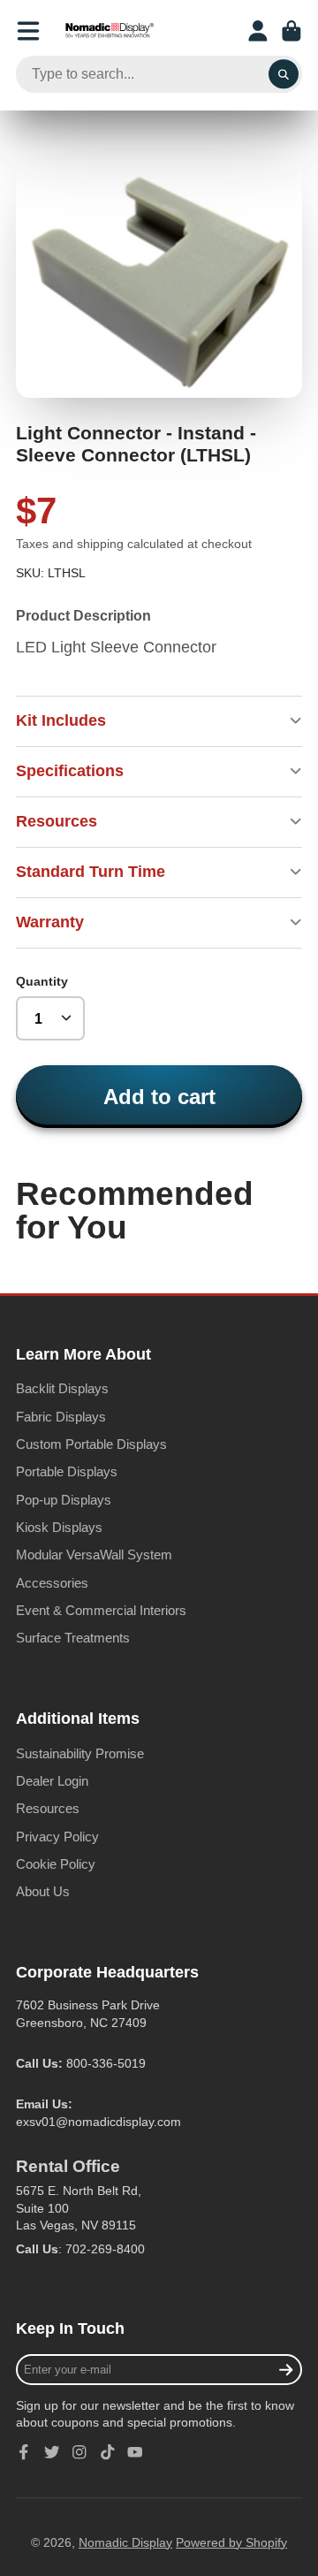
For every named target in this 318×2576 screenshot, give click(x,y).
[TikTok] (108, 2452)
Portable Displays (67, 1471)
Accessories (52, 1583)
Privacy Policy (57, 1837)
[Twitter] (52, 2452)
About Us (43, 1891)
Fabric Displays (61, 1417)
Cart (291, 31)
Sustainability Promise (80, 1753)
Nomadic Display (125, 2542)
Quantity (42, 981)
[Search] (284, 74)
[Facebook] (24, 2452)
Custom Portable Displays (91, 1444)
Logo (110, 31)
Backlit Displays (62, 1388)
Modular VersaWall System (94, 1555)
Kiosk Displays (59, 1527)
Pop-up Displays (64, 1500)
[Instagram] (79, 2452)
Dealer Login (52, 1781)
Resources (48, 1808)
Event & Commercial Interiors (101, 1610)
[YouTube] (135, 2452)
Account (258, 31)
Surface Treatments (73, 1638)
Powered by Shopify (231, 2542)
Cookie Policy (56, 1864)
